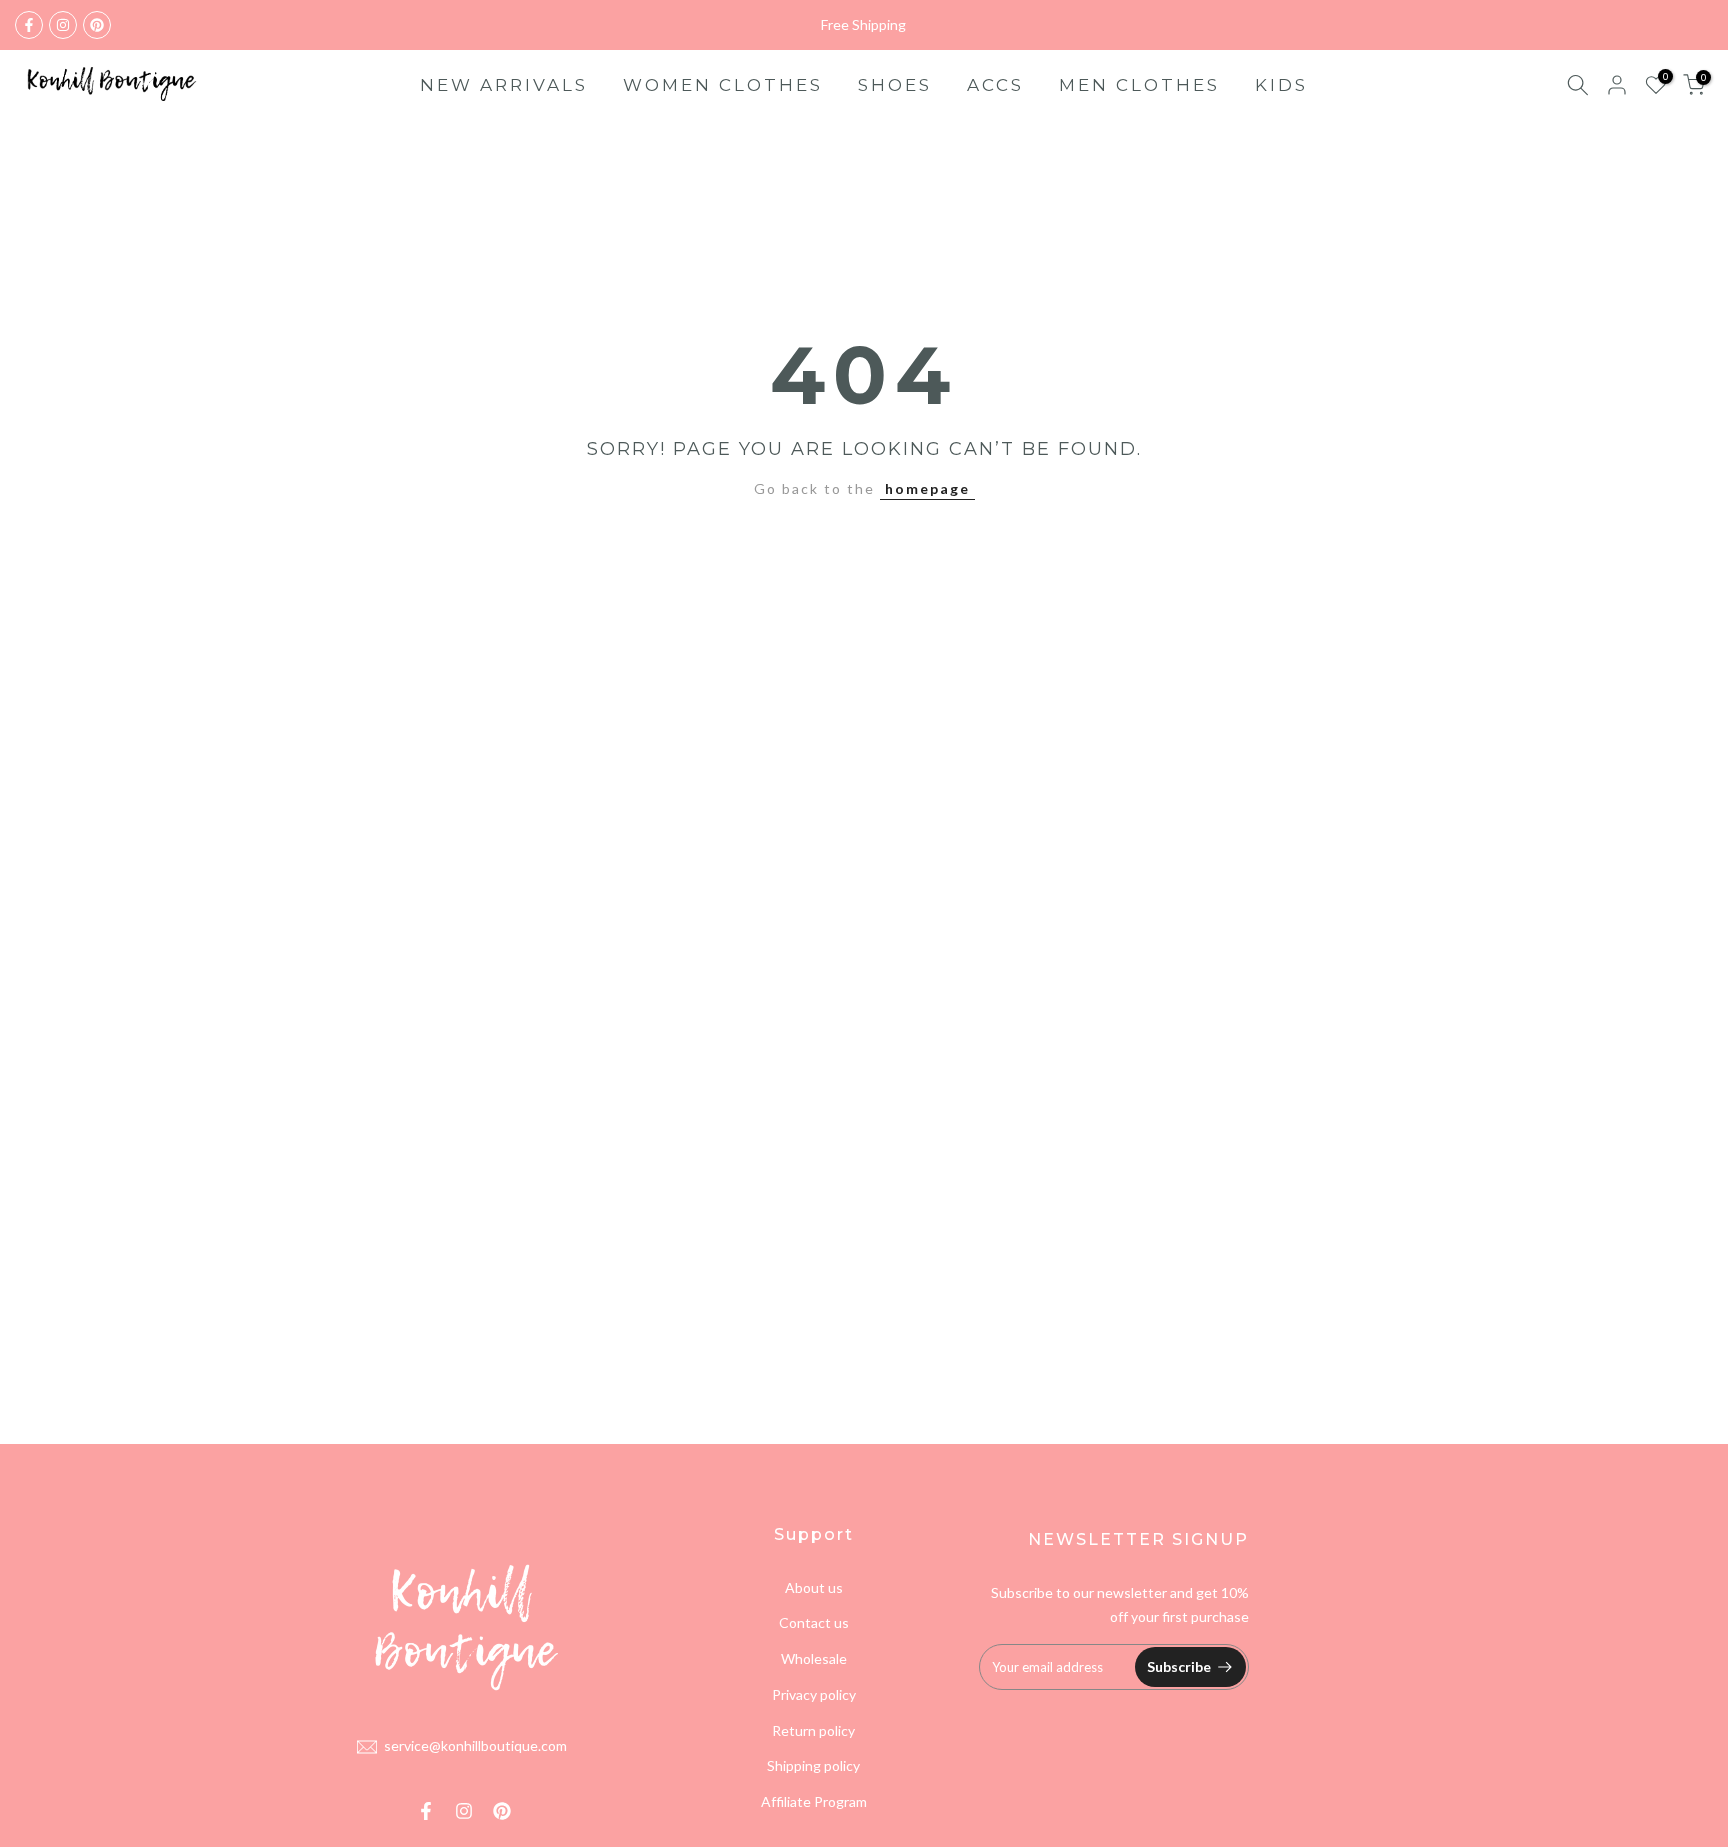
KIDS (1281, 85)
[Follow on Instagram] (63, 25)
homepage (927, 488)
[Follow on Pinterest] (97, 25)
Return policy (813, 1730)
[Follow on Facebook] (29, 25)
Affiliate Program (814, 1801)
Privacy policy (814, 1694)
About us (814, 1587)
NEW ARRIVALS (504, 85)
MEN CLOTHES (1139, 85)
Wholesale (814, 1658)
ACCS (995, 85)
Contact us (814, 1622)
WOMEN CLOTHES (723, 85)
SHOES (895, 85)
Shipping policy (813, 1765)
